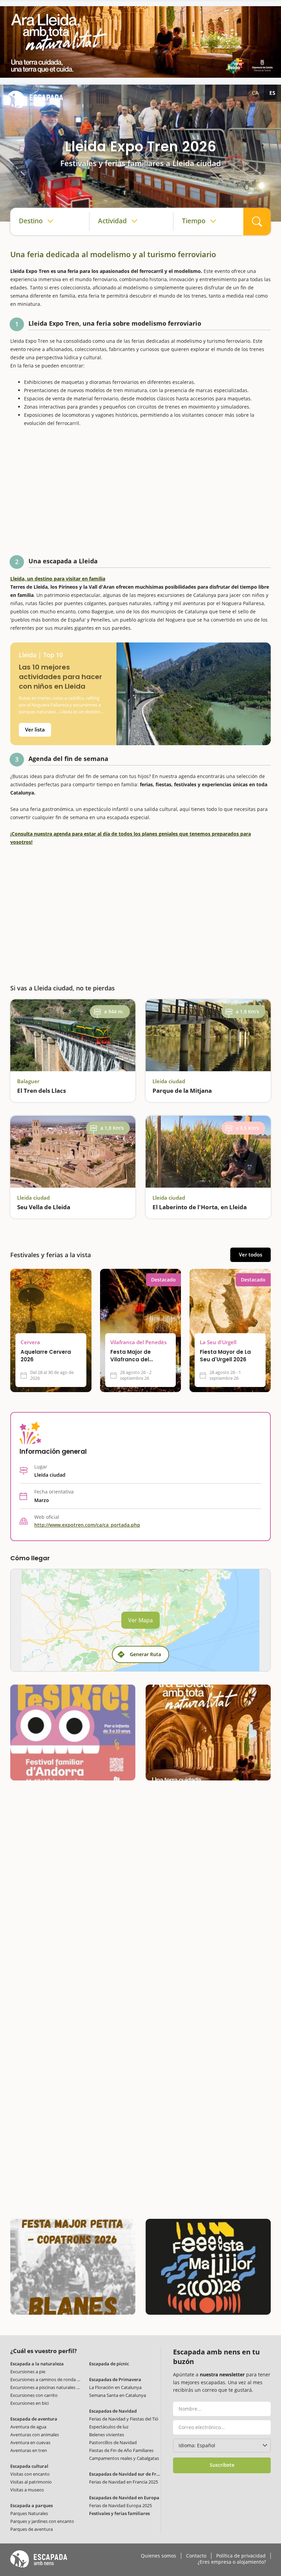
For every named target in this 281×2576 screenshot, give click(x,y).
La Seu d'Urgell (218, 1342)
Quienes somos (158, 2556)
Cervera (30, 1342)
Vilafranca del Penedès (138, 1342)
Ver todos (251, 1254)
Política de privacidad (241, 2556)
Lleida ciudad (169, 1081)
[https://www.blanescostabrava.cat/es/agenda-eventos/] (73, 2267)
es (272, 93)
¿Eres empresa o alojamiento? (232, 2562)
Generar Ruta (145, 1654)
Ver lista (35, 729)
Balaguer (28, 1081)
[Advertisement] (140, 493)
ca (255, 93)
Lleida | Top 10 (41, 655)
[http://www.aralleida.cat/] (140, 42)
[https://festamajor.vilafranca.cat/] (208, 2267)
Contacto (196, 2556)
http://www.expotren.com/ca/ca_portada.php (87, 1525)
